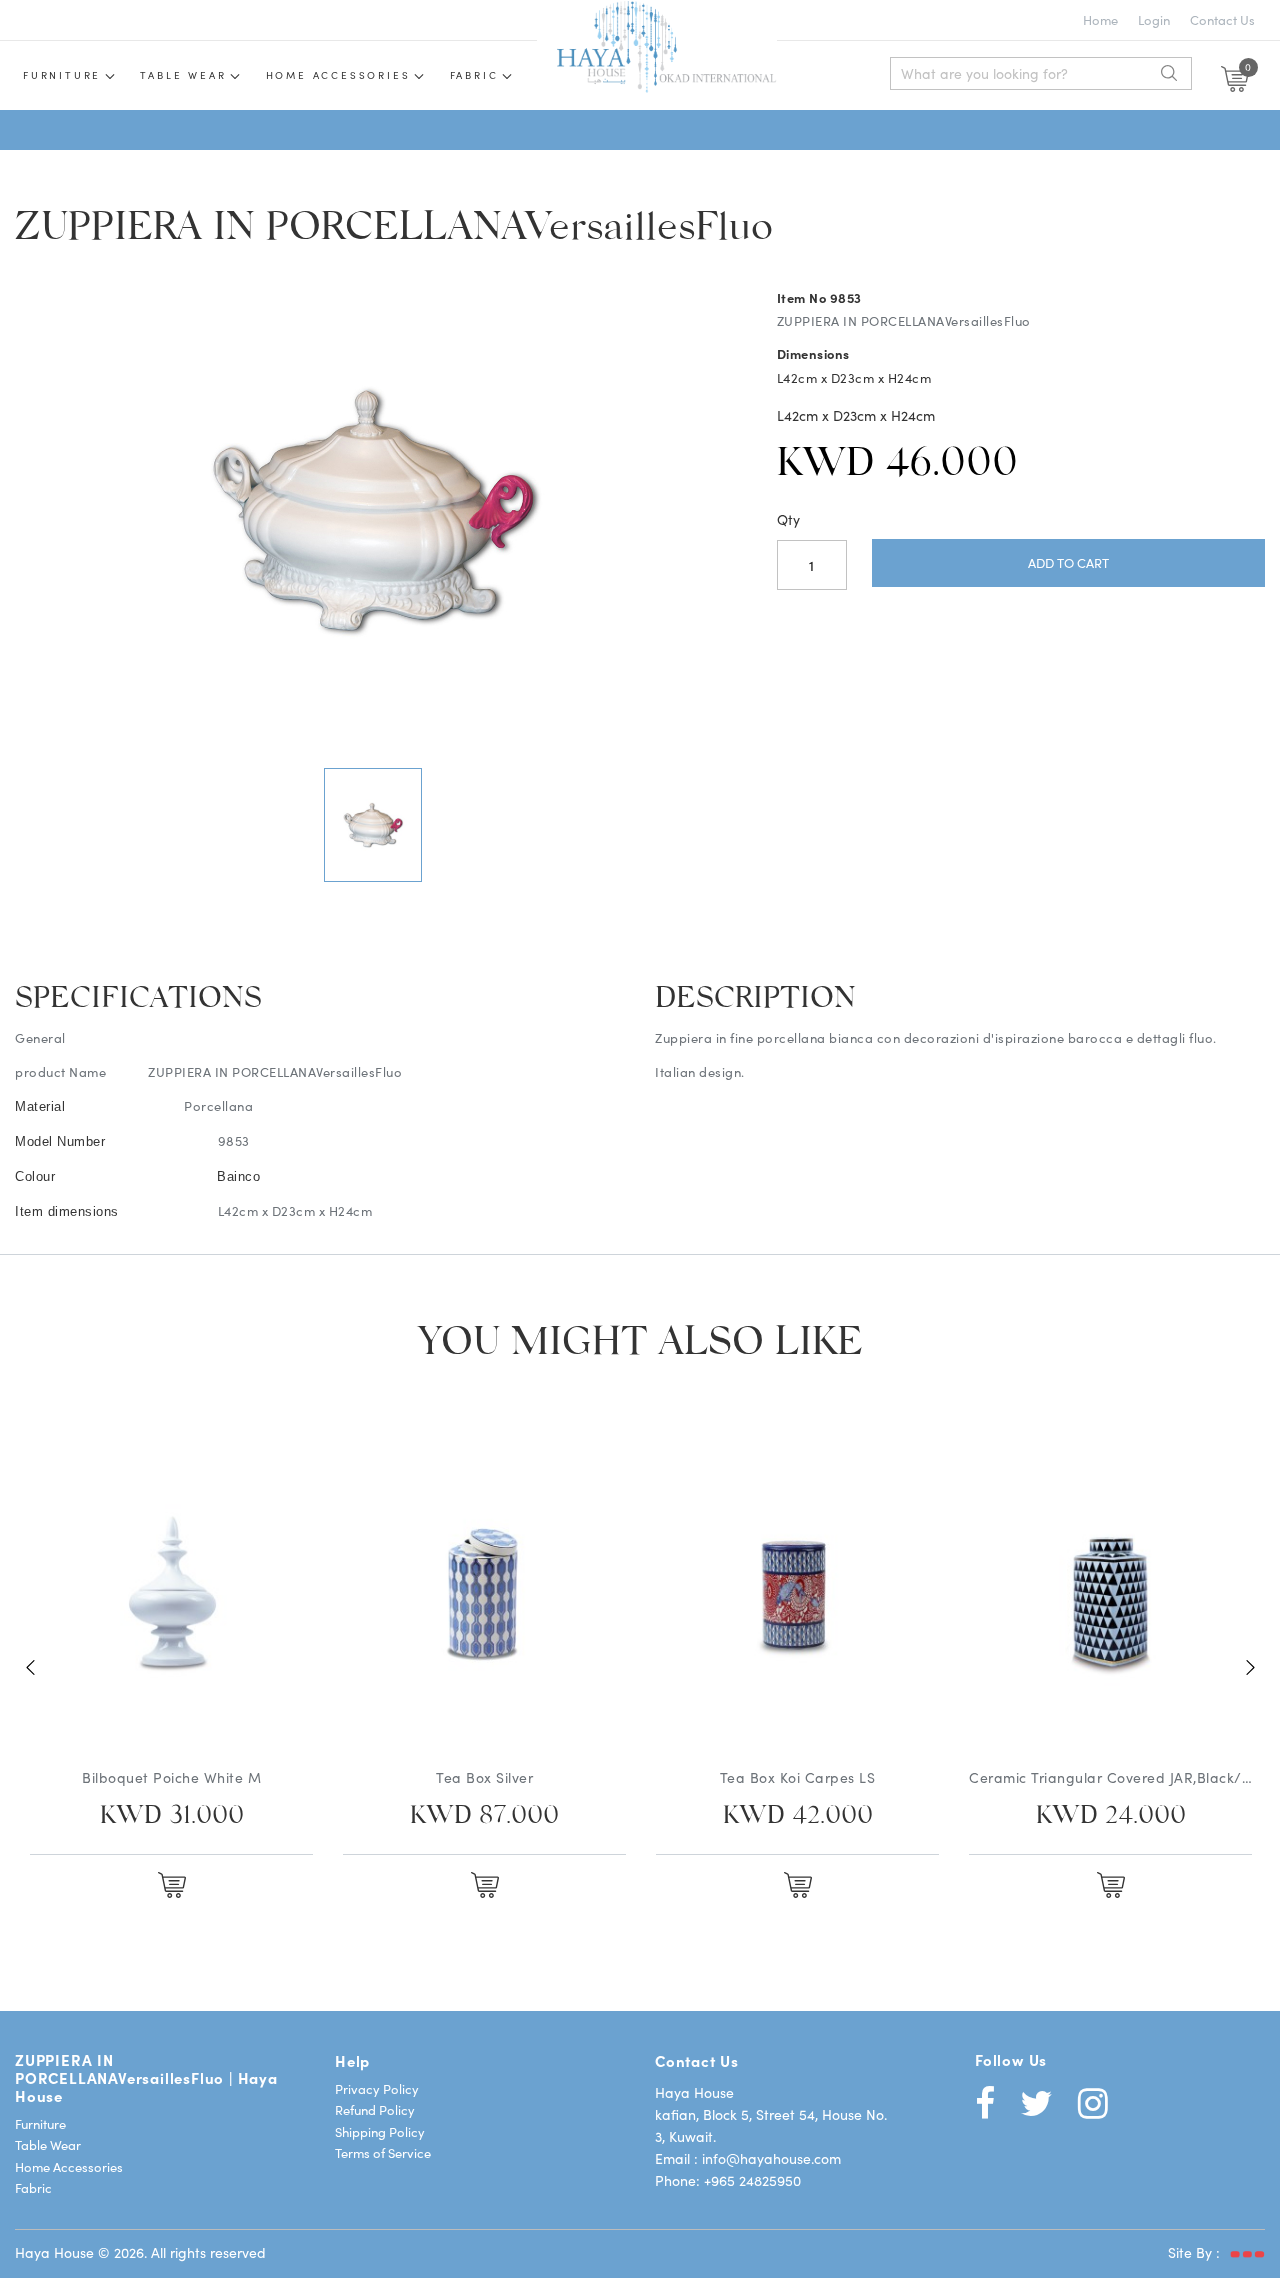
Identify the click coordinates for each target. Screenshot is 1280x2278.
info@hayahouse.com (771, 2158)
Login (1154, 19)
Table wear (183, 75)
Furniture (62, 75)
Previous (30, 1667)
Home (1100, 19)
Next (1250, 1667)
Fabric (474, 75)
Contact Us (1222, 19)
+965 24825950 (752, 2180)
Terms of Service (383, 2152)
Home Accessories (338, 75)
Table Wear (48, 2144)
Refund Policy (375, 2109)
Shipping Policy (380, 2131)
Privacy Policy (377, 2088)
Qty (788, 519)
